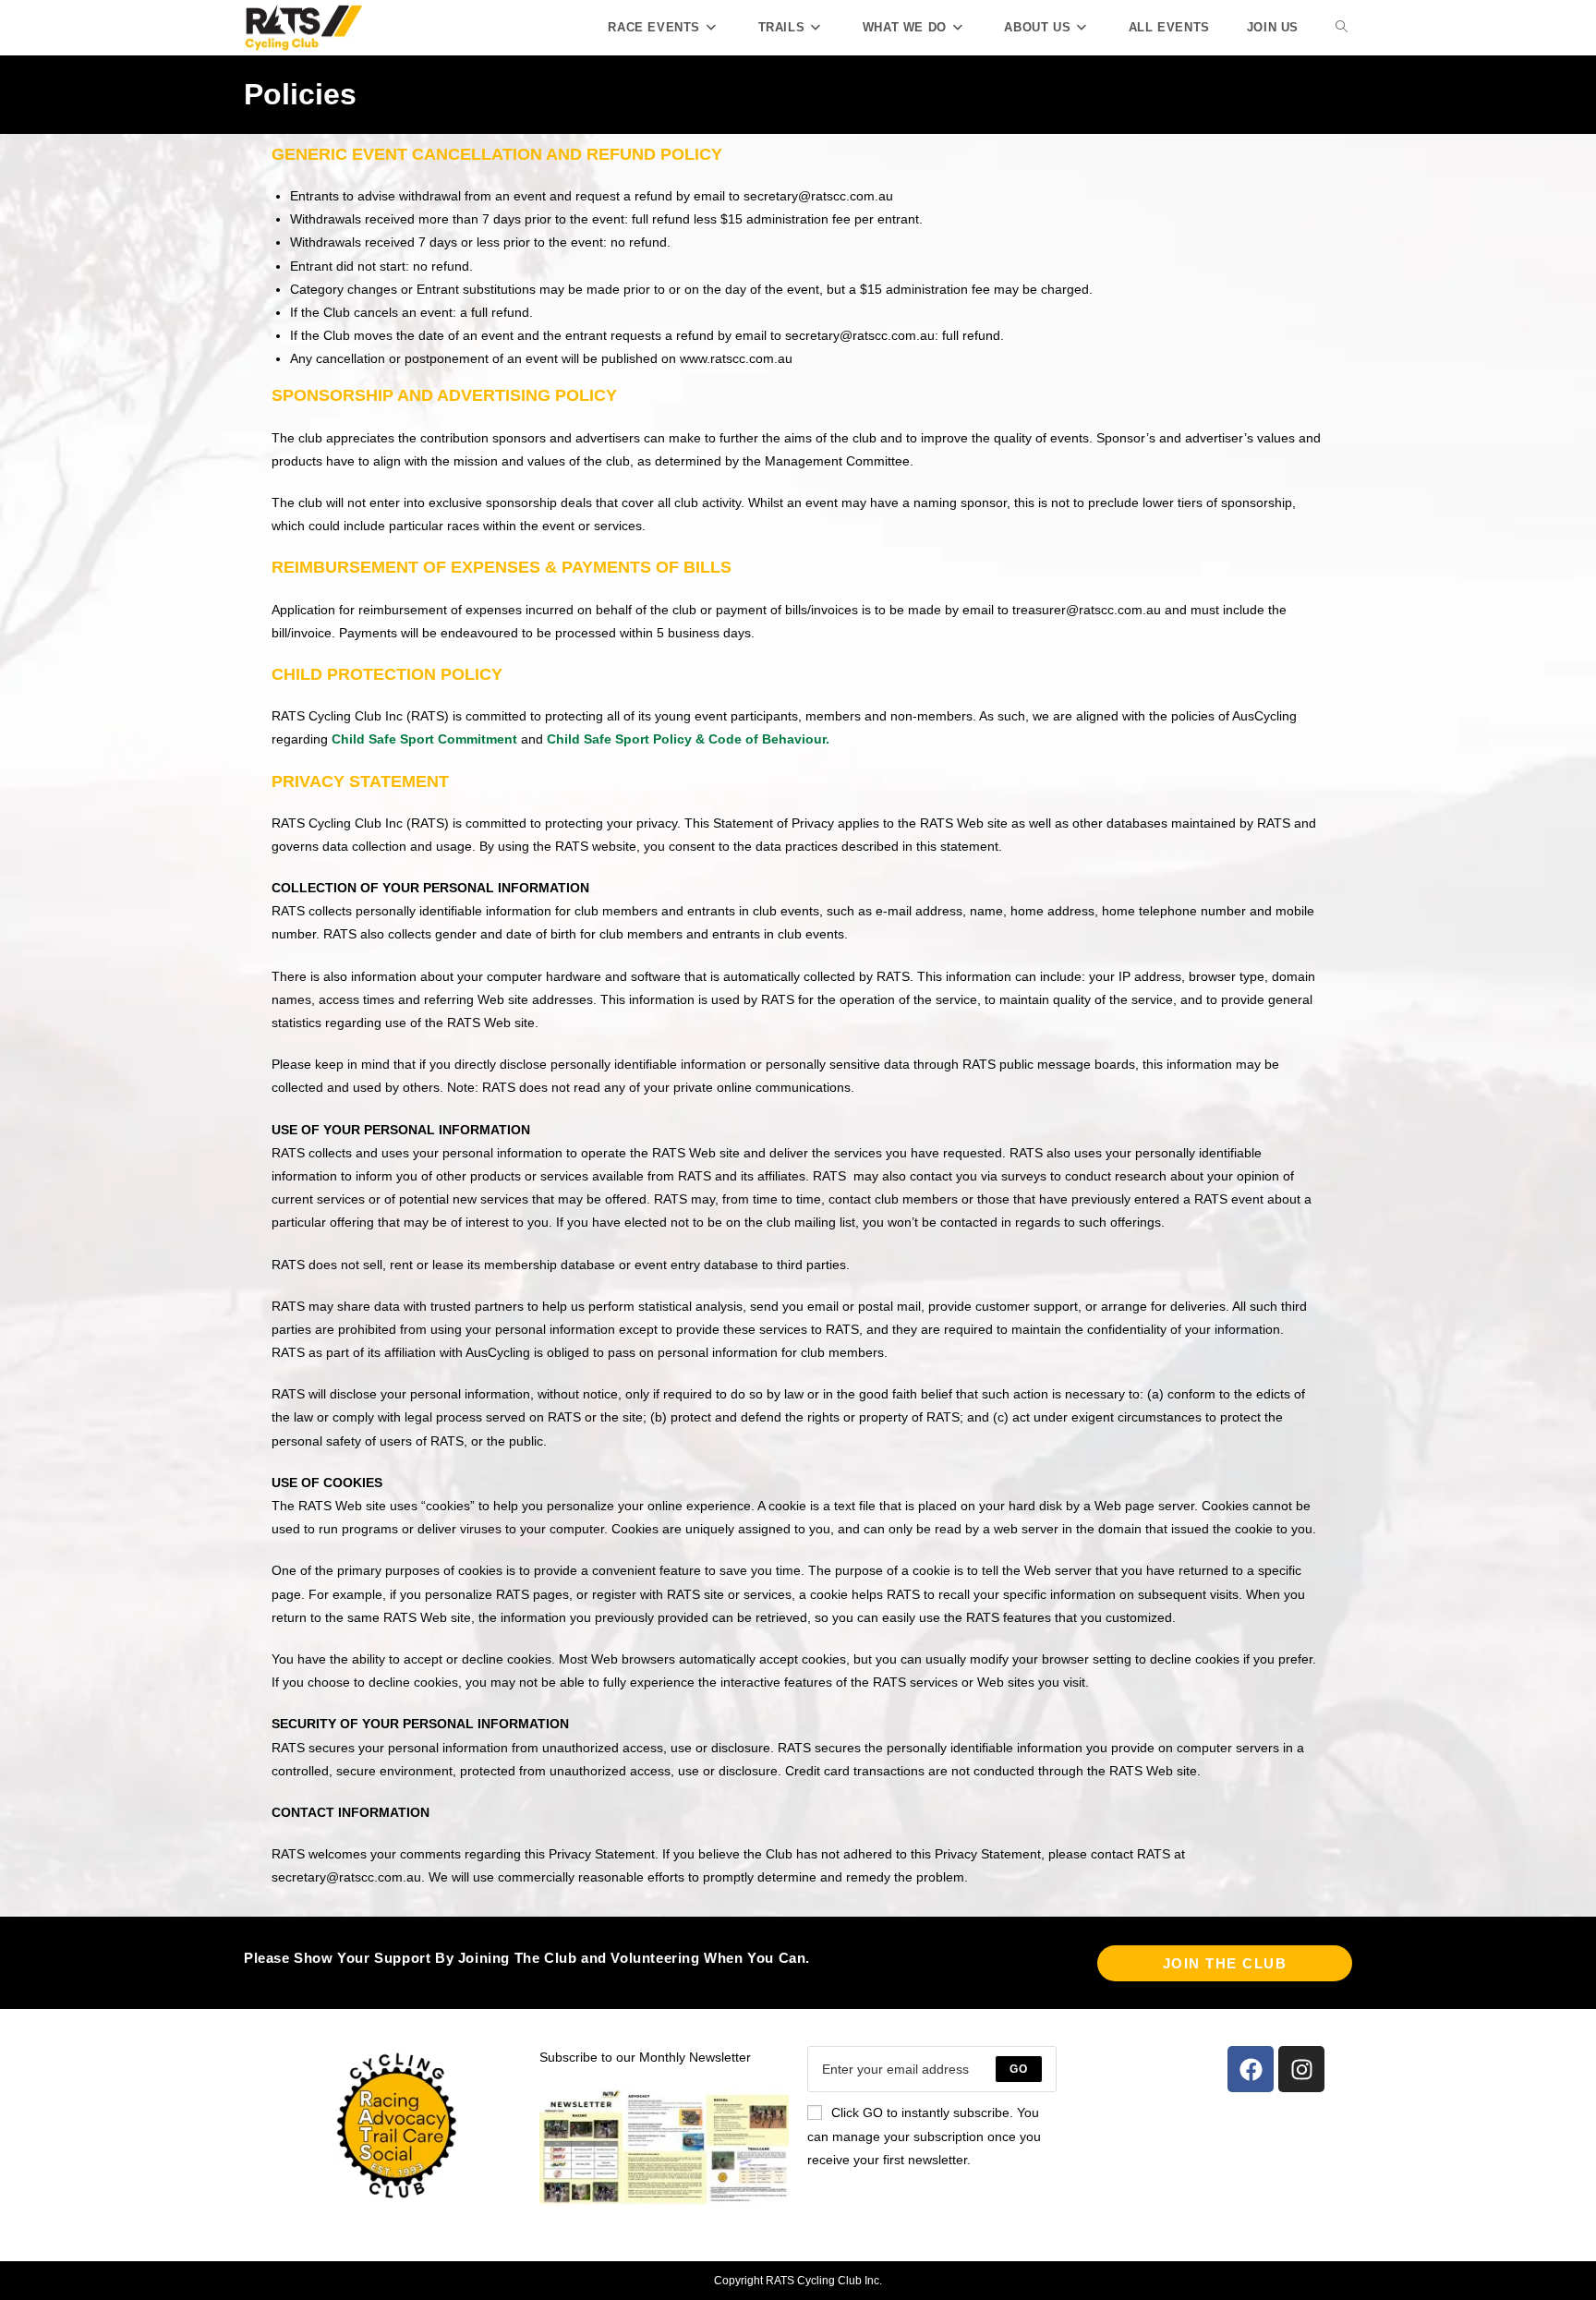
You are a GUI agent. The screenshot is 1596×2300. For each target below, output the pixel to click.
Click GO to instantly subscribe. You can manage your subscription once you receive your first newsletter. (924, 2136)
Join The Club (1225, 1963)
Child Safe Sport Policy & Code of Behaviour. (688, 739)
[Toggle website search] (1342, 28)
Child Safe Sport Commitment (424, 739)
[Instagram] (1301, 2069)
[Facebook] (1251, 2069)
